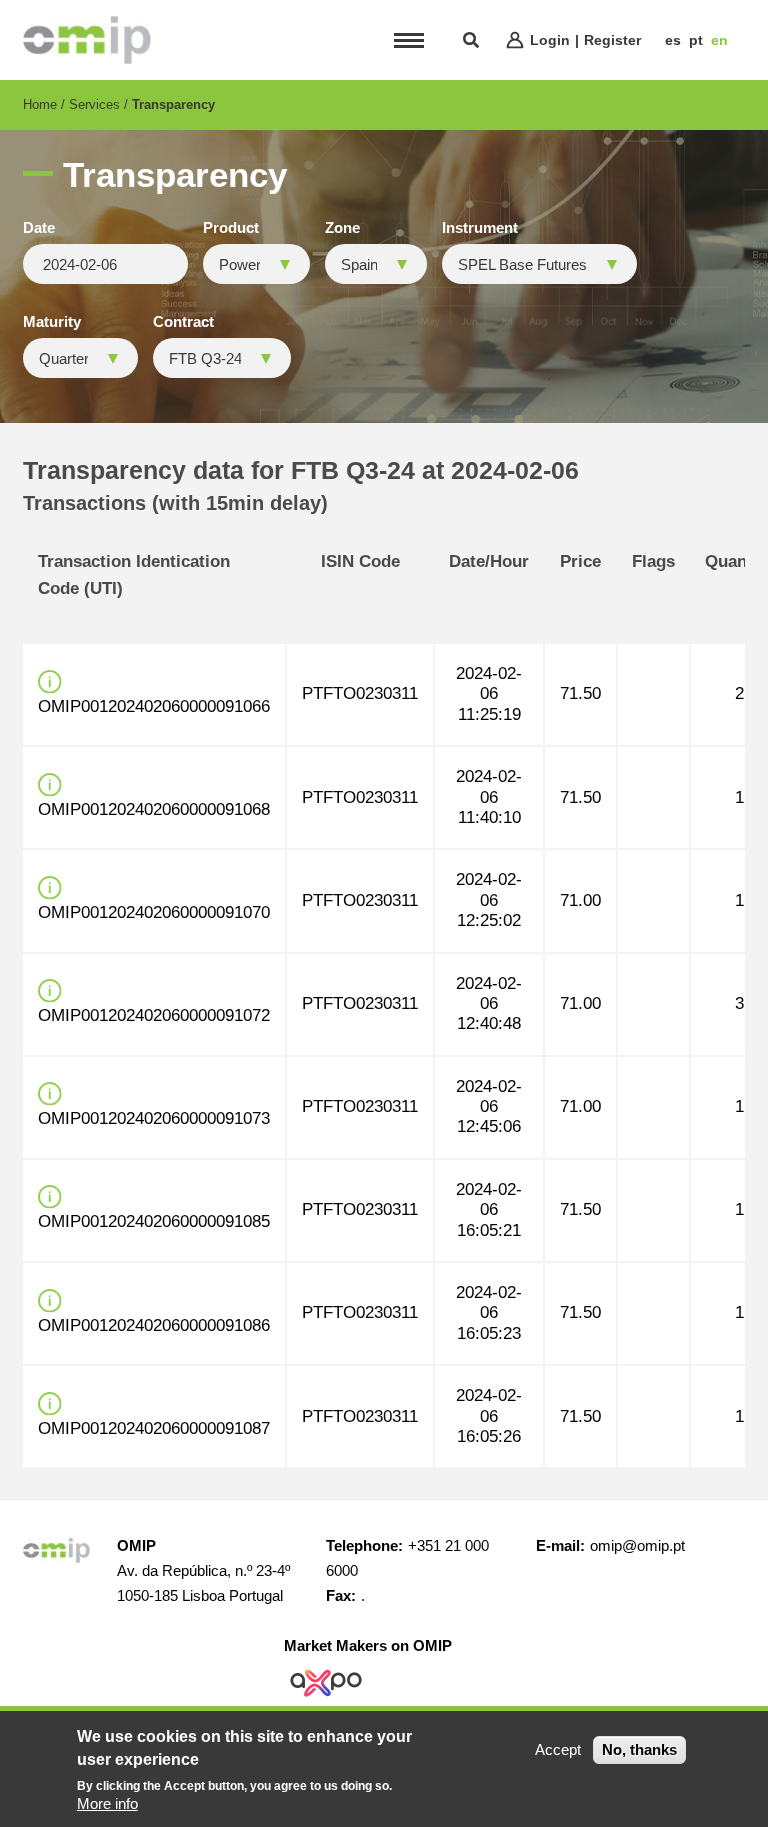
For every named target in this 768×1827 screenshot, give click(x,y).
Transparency (173, 104)
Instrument (480, 228)
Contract (183, 322)
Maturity (52, 322)
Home (40, 104)
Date (39, 228)
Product (231, 228)
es (673, 40)
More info (107, 1803)
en (719, 40)
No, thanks (639, 1749)
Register (612, 40)
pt (696, 40)
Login (550, 40)
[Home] (87, 40)
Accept (558, 1749)
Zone (342, 228)
